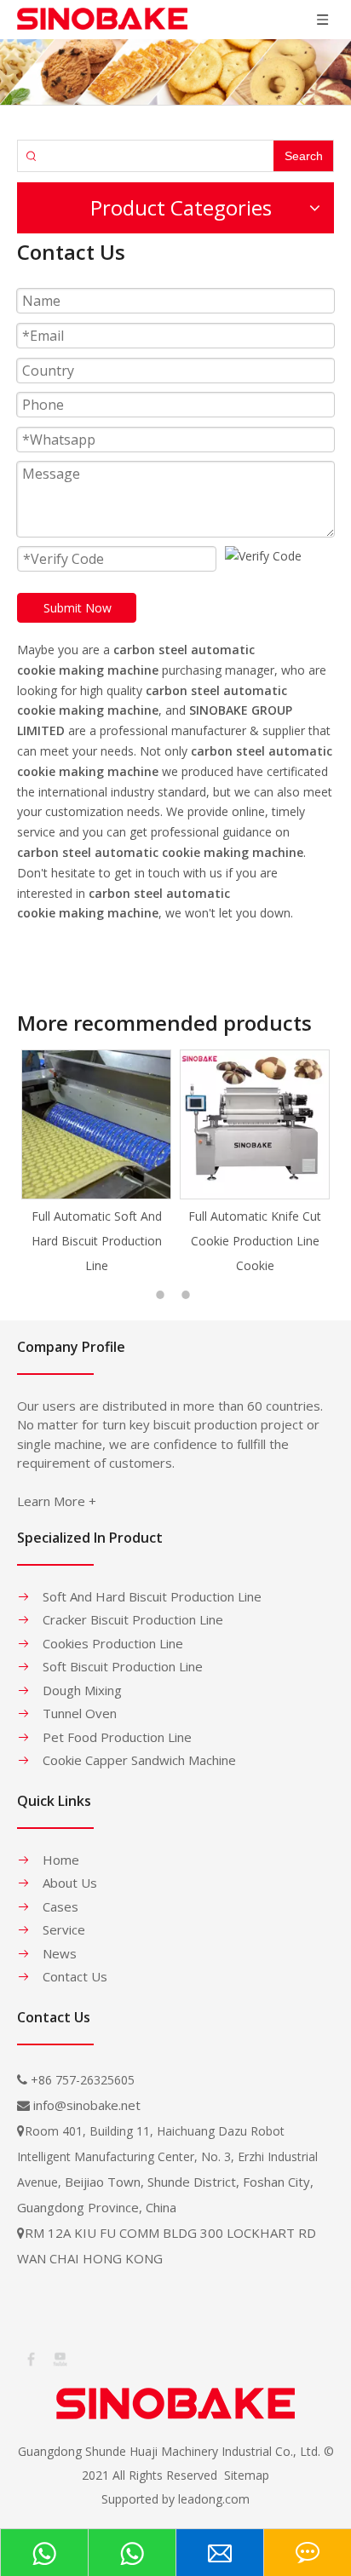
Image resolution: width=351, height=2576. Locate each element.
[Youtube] (59, 2358)
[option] (154, 1163)
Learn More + (57, 1501)
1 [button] (163, 1295)
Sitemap (247, 2475)
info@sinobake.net (87, 2105)
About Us (70, 1883)
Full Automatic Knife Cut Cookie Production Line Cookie (154, 1241)
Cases (60, 1906)
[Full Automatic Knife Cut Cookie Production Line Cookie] (154, 1124)
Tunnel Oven (80, 1713)
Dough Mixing (82, 1690)
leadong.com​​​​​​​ (214, 2499)
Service (64, 1929)
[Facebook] (30, 2358)
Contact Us (75, 1976)
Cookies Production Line (113, 1643)
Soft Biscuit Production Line (123, 1666)
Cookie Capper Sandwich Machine (139, 1760)
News (60, 1953)
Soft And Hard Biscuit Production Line (152, 1596)
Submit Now (78, 608)
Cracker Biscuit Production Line (133, 1619)
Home (61, 1860)
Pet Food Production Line (117, 1737)
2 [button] (188, 1295)
